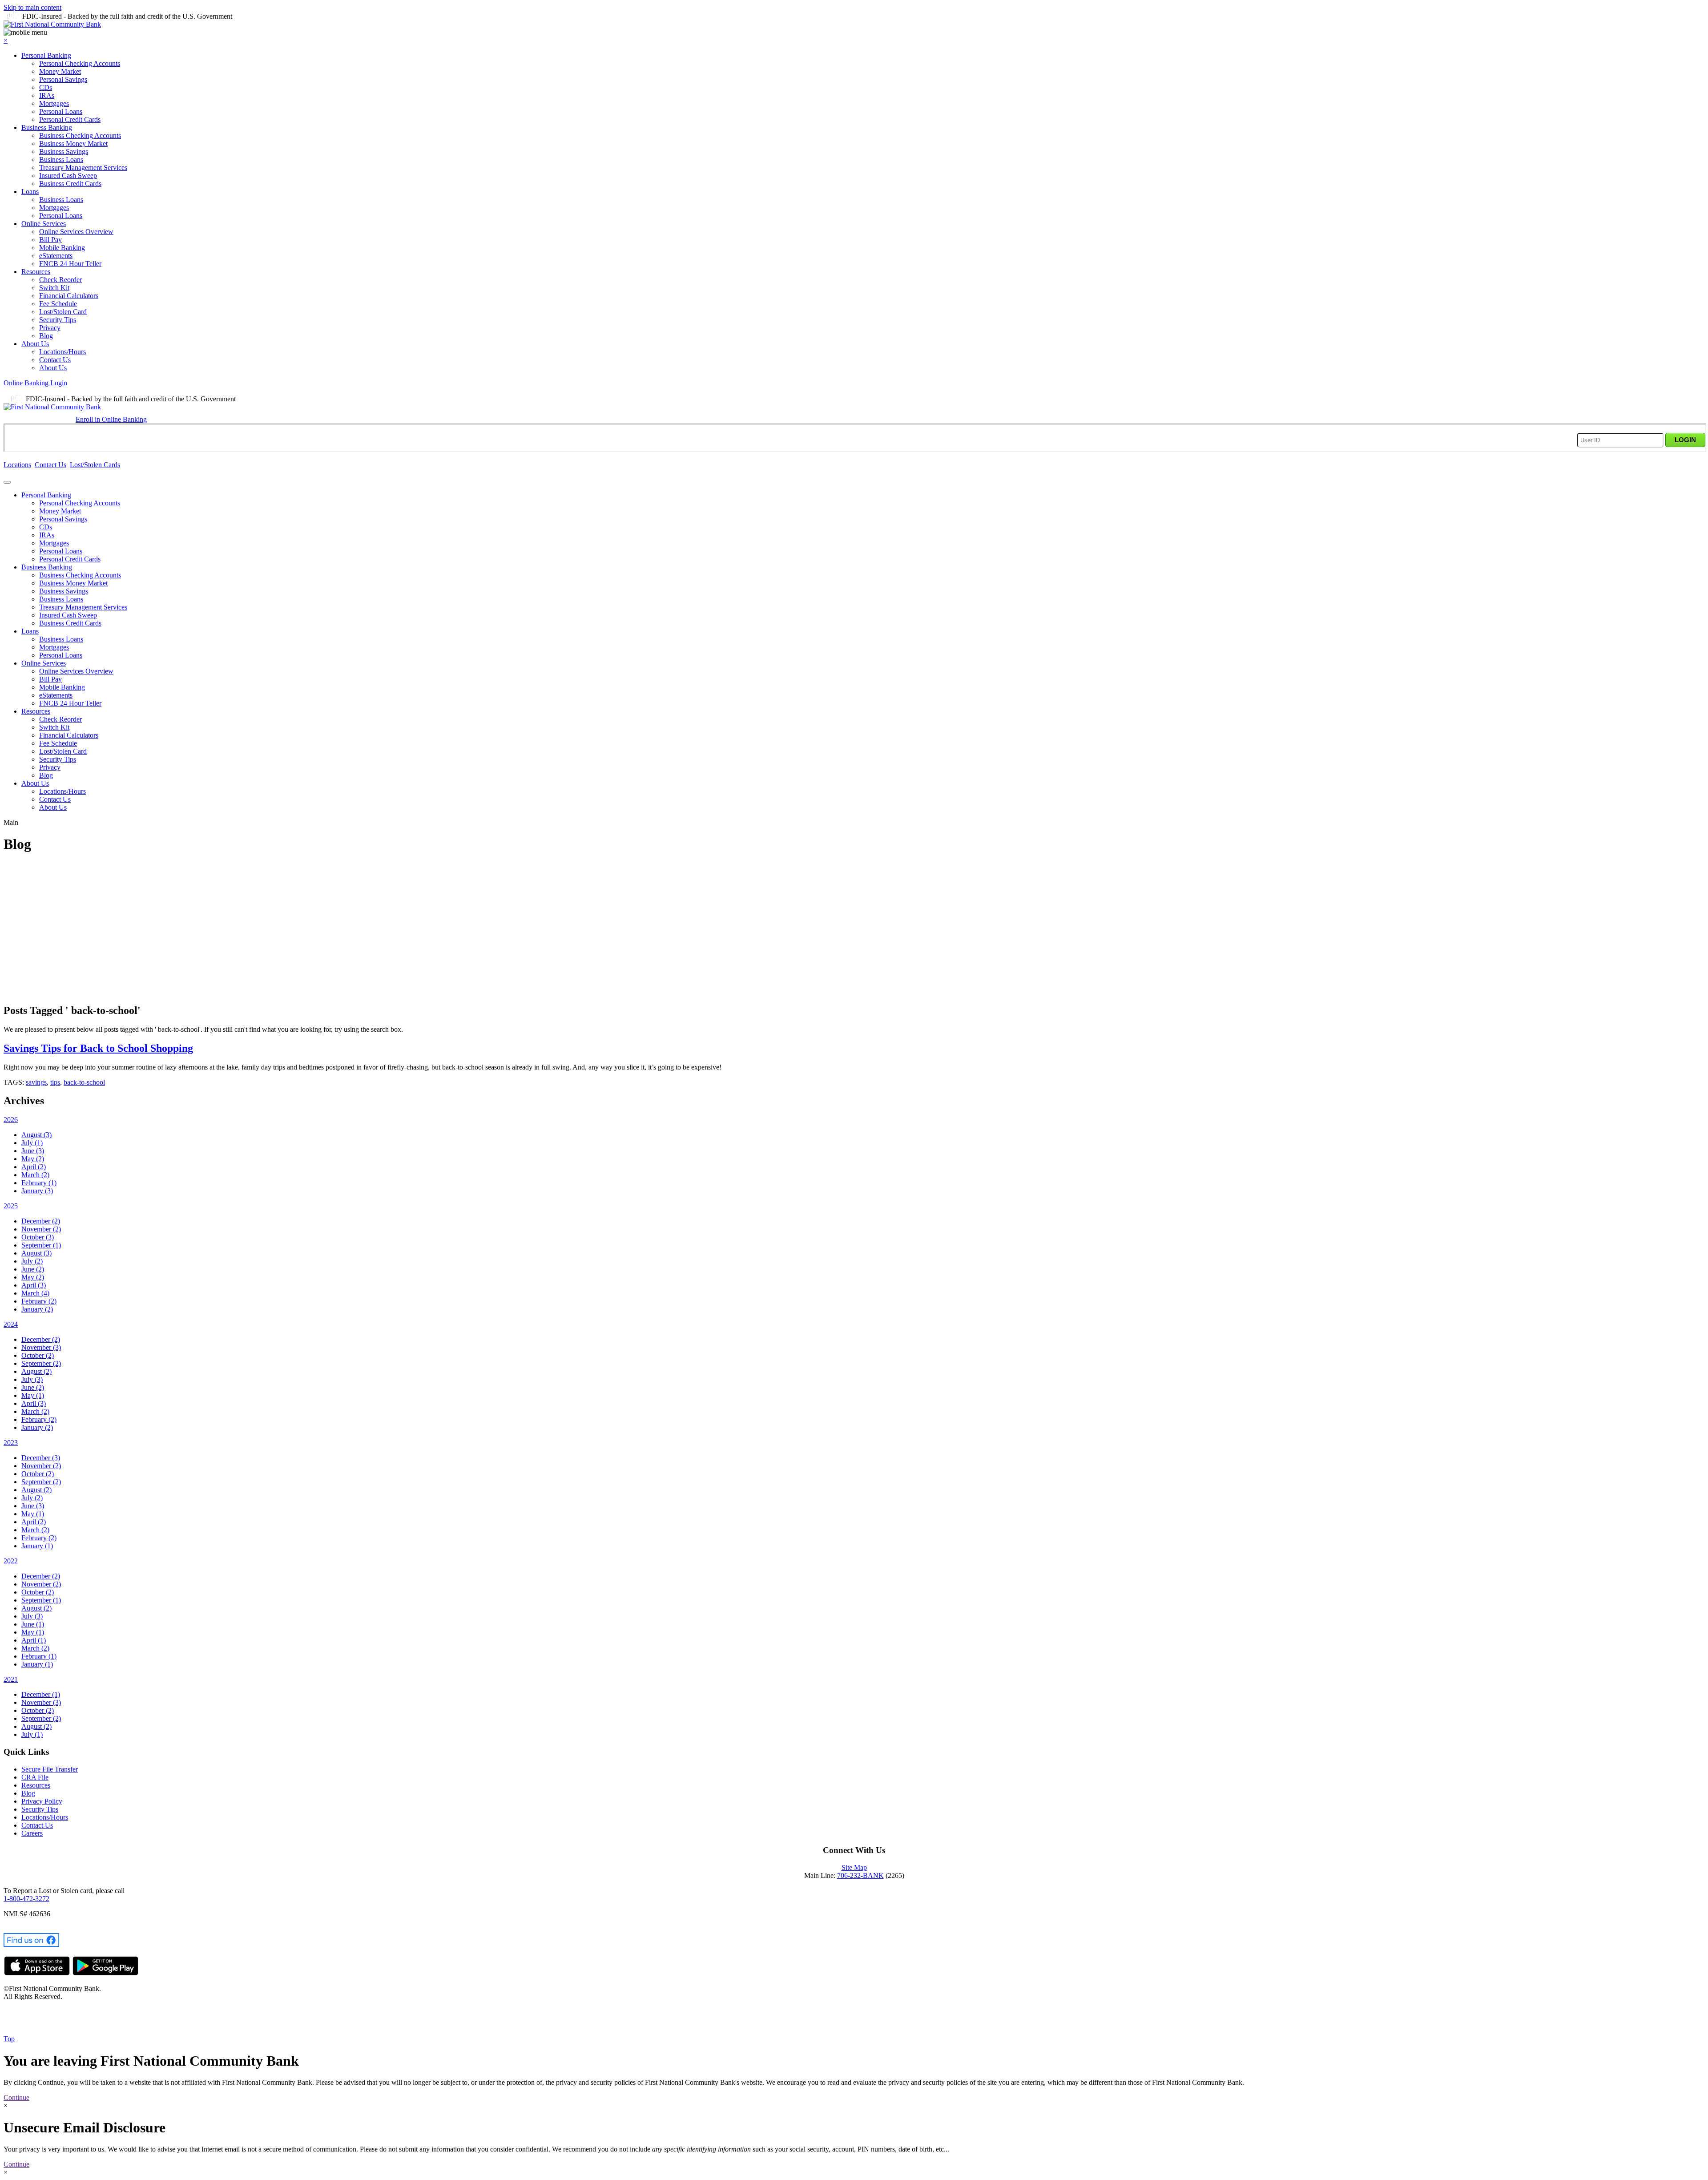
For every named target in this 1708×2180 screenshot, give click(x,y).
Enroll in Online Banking (111, 419)
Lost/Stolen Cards (95, 465)
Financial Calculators (69, 296)
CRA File (35, 1777)
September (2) (41, 1363)
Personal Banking (46, 55)
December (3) (41, 1458)
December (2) (41, 1221)
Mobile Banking (62, 248)
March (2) (35, 1175)
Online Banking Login (35, 383)
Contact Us (55, 360)
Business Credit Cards (70, 184)
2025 (11, 1206)
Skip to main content (32, 7)
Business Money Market (73, 143)
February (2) (39, 1301)
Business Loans (61, 159)
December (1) (41, 1694)
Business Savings (64, 151)
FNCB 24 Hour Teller (70, 264)
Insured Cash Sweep (68, 176)
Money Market (60, 71)
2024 (11, 1324)
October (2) (38, 1355)
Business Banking (47, 127)
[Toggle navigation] (7, 482)
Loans (30, 192)
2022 (11, 1561)
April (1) (34, 1640)
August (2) (36, 1371)
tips (55, 1082)
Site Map (854, 1867)
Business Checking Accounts (80, 135)
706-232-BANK (860, 1875)
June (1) (33, 1624)
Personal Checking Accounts (80, 63)
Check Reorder (60, 280)
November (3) (41, 1347)
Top (9, 2039)
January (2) (37, 1309)
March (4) (35, 1293)
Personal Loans (61, 111)
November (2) (41, 1229)
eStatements (56, 256)
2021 (11, 1679)
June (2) (33, 1269)
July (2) (32, 1261)
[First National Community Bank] (52, 24)
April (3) (34, 1285)
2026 (11, 1120)
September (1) (41, 1245)
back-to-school (84, 1082)
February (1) (39, 1183)
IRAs (47, 95)
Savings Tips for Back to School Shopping (98, 1048)
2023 (11, 1443)
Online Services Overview (76, 232)
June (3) (33, 1151)
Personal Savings (63, 79)
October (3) (38, 1237)
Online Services (44, 224)
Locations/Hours (62, 352)
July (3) (32, 1379)
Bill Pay (50, 240)
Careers (32, 1833)
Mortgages (54, 103)
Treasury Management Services (83, 168)
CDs (46, 87)
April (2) (34, 1167)
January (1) (37, 1546)
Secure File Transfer (50, 1769)
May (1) (33, 1395)
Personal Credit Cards (70, 119)
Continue (16, 2097)
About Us (35, 344)
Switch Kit (54, 288)
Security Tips (58, 320)
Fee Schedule (58, 304)
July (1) (32, 1143)
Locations (17, 465)
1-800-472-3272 (26, 1899)
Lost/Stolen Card (63, 312)
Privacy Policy (42, 1801)
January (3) (37, 1191)
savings (36, 1082)
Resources (36, 272)
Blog (46, 336)
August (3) (36, 1135)
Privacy (50, 328)
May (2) (33, 1159)
